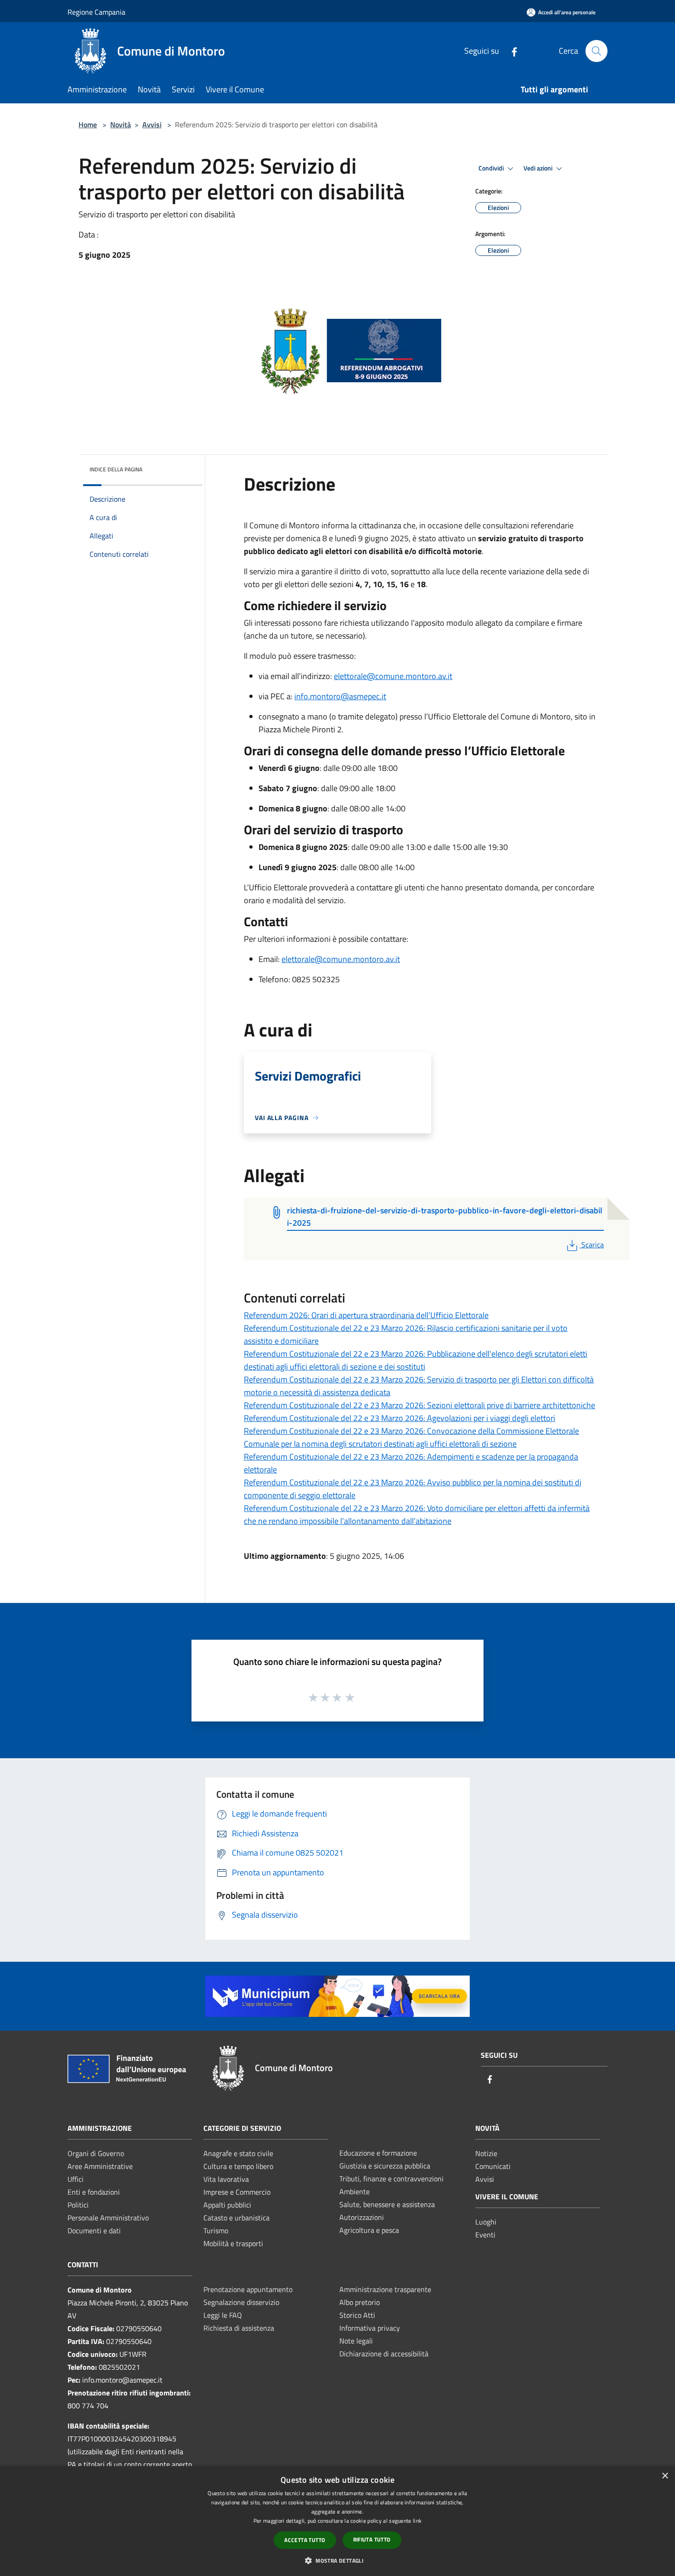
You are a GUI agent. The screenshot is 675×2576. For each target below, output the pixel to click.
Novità (121, 125)
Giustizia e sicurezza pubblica (385, 2166)
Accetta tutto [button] (305, 2540)
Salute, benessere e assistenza (387, 2204)
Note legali (356, 2341)
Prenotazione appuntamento (248, 2289)
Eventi (485, 2235)
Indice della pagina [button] (116, 469)
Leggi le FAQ (223, 2315)
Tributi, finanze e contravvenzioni (391, 2179)
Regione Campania (96, 12)
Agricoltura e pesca (369, 2230)
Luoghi (486, 2222)
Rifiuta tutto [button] (372, 2539)
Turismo (216, 2231)
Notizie (486, 2153)
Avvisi (152, 125)
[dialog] (337, 2521)
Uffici (76, 2179)
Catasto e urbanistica (236, 2218)
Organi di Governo (96, 2153)
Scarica (592, 1245)
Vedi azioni (539, 168)
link (417, 2521)
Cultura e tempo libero (238, 2166)
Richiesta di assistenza (239, 2328)
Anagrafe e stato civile (238, 2153)
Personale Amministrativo (108, 2218)
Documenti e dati (94, 2231)
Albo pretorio (360, 2302)
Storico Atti (357, 2315)
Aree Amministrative (100, 2166)
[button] (337, 2560)
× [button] (665, 2476)
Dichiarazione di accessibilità (384, 2354)
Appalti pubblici (227, 2205)
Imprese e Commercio (237, 2192)
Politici (78, 2205)
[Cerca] (596, 51)
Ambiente (354, 2191)
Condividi (492, 168)
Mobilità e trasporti (233, 2243)
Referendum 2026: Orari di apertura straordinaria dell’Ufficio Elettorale (366, 1315)
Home (88, 125)
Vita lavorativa (226, 2179)
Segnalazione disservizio (241, 2302)
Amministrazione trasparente (385, 2289)
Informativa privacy (370, 2328)
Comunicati (493, 2166)
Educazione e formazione (378, 2153)
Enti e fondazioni (94, 2192)
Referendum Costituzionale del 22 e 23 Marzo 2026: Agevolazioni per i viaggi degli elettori (399, 1418)
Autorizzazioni (362, 2217)
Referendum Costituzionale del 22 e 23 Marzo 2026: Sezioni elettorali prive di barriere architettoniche (419, 1405)
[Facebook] (511, 51)
